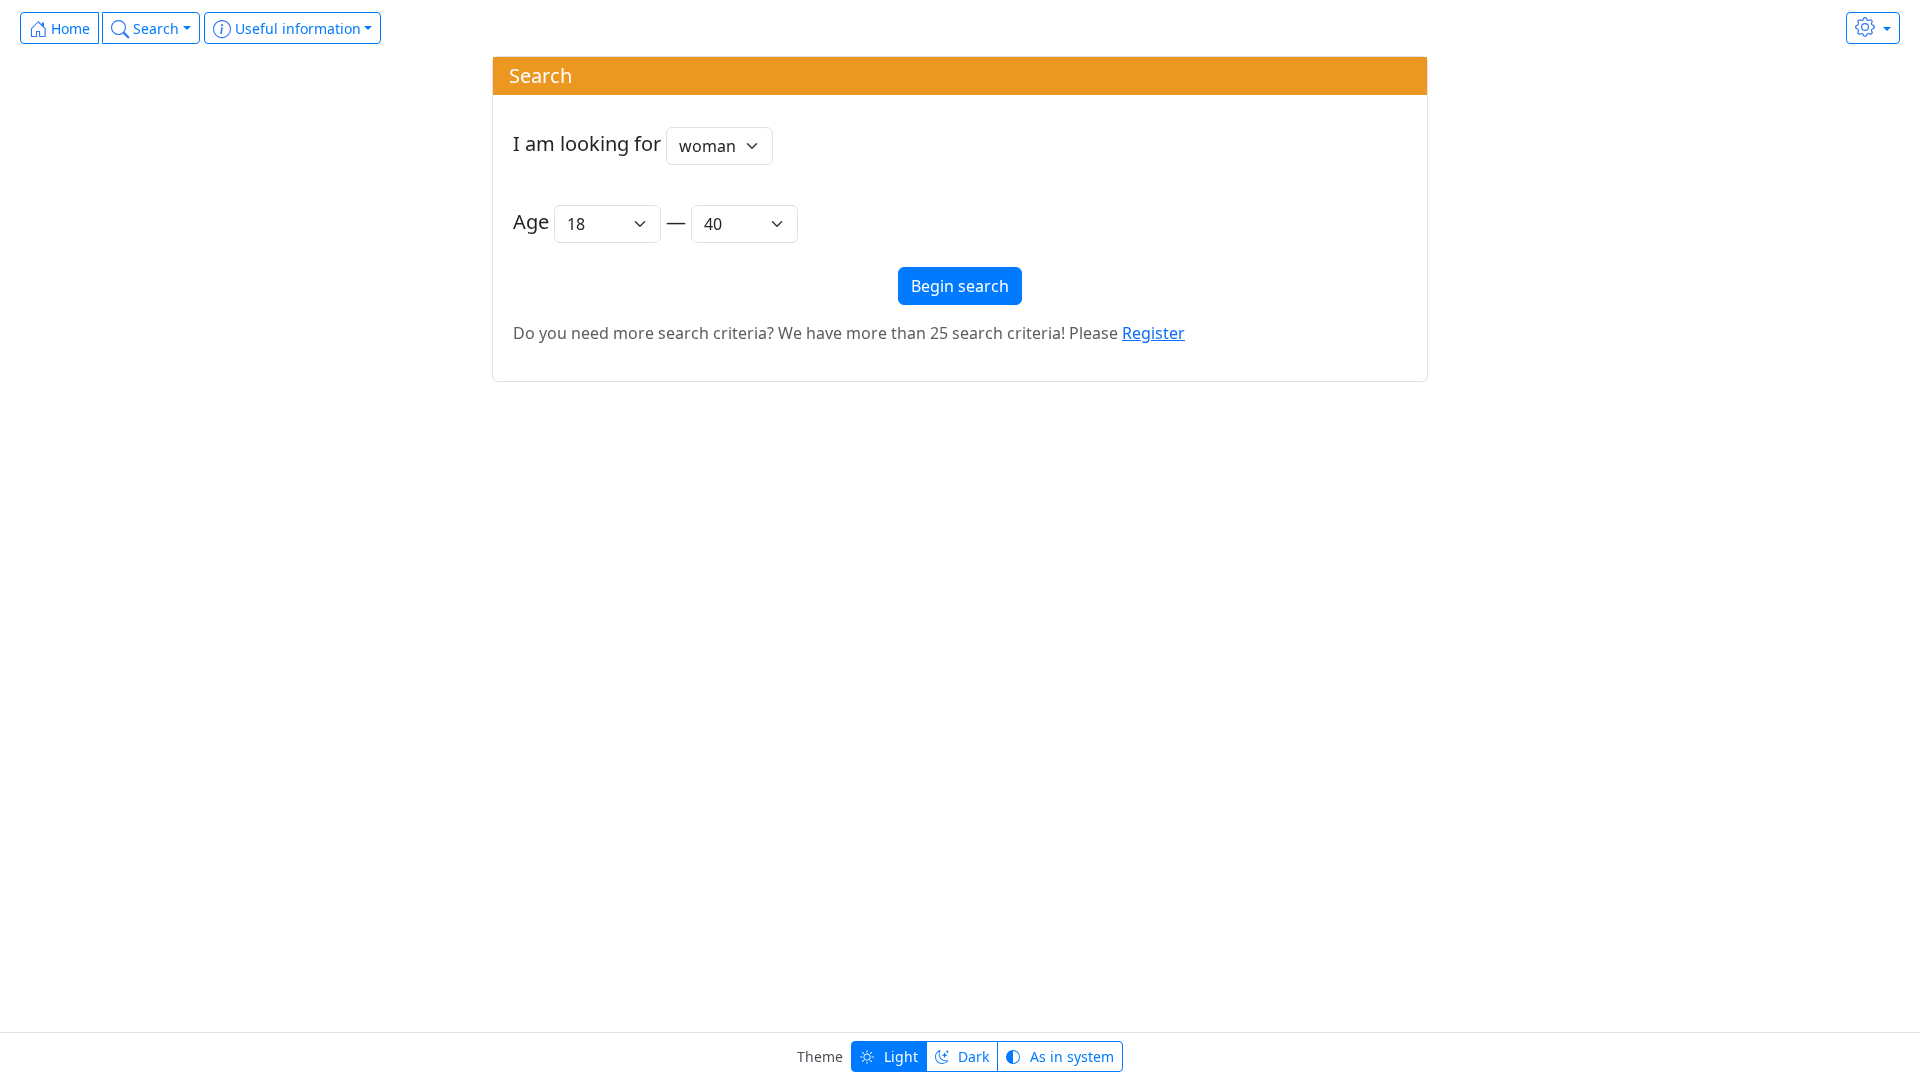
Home (68, 28)
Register (1153, 333)
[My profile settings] (1873, 28)
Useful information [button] (296, 28)
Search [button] (154, 28)
